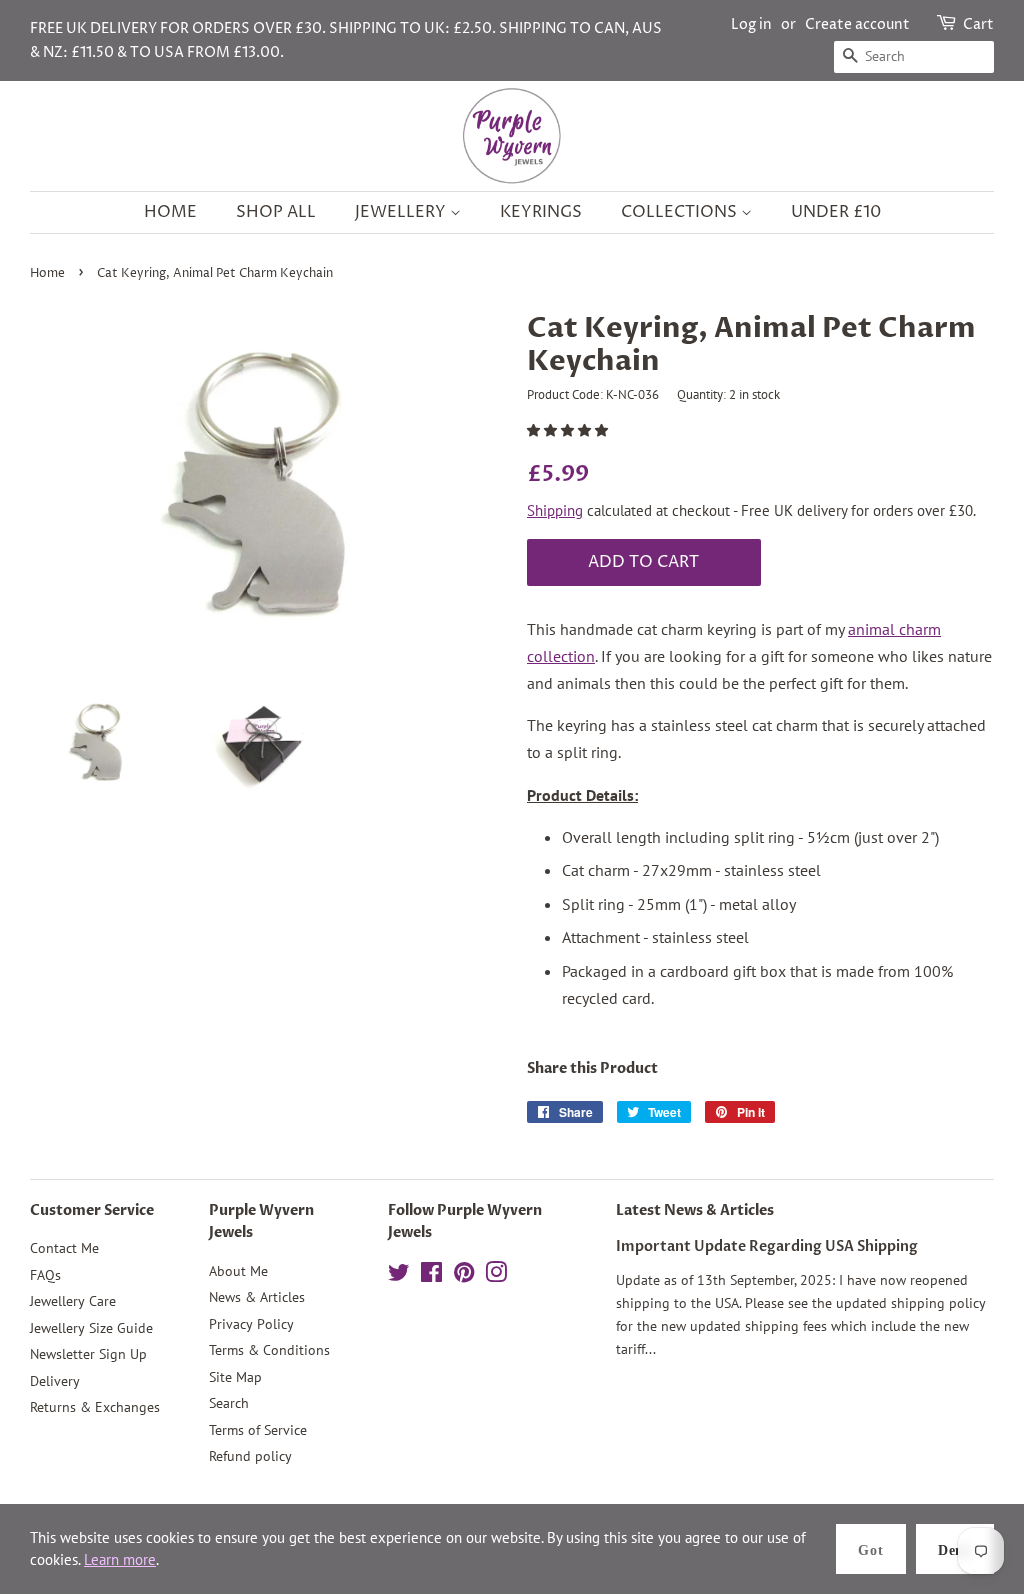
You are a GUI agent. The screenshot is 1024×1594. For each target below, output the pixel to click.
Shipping (555, 510)
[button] (569, 430)
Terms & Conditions (269, 1350)
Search (229, 1403)
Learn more (120, 1559)
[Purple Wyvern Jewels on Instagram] (496, 1276)
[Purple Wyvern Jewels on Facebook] (431, 1276)
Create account (857, 24)
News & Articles (257, 1297)
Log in (751, 24)
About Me (238, 1271)
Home (170, 212)
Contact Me (64, 1248)
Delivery (55, 1381)
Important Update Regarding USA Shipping (767, 1247)
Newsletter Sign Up (88, 1354)
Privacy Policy (251, 1324)
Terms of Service (258, 1430)
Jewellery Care (73, 1301)
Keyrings (541, 212)
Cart (978, 24)
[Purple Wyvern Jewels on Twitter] (399, 1276)
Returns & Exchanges (95, 1407)
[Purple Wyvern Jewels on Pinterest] (464, 1276)
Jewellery (402, 212)
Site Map (235, 1377)
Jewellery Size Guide (91, 1328)
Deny (955, 1550)
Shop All (276, 212)
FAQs (45, 1275)
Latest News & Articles (695, 1210)
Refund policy (250, 1456)
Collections (681, 212)
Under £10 (836, 212)
